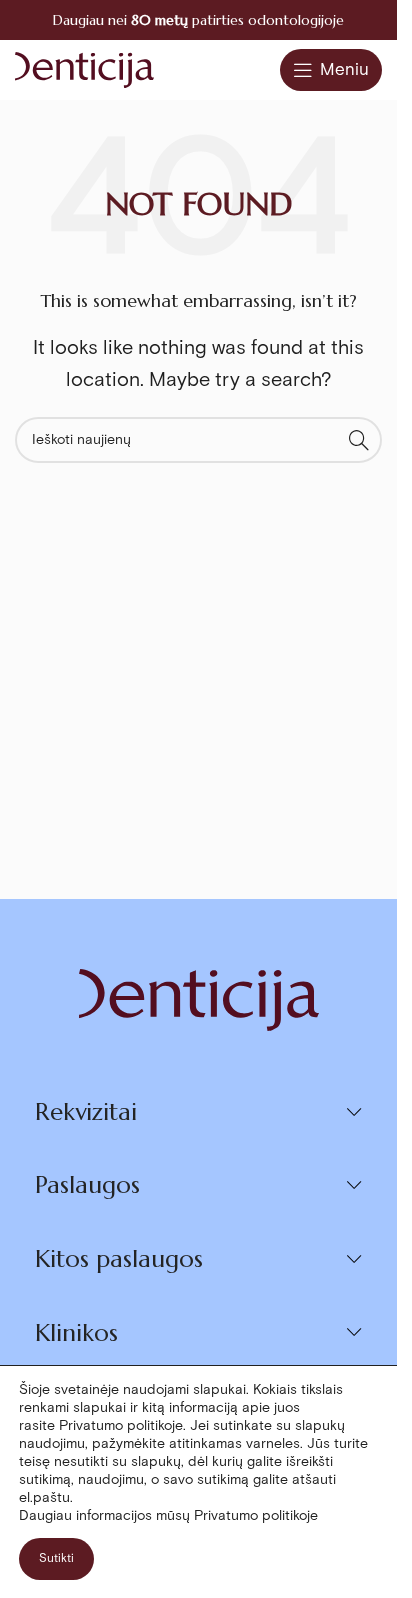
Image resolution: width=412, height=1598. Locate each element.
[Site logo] (84, 68)
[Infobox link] (198, 20)
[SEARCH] (359, 440)
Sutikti (56, 1558)
